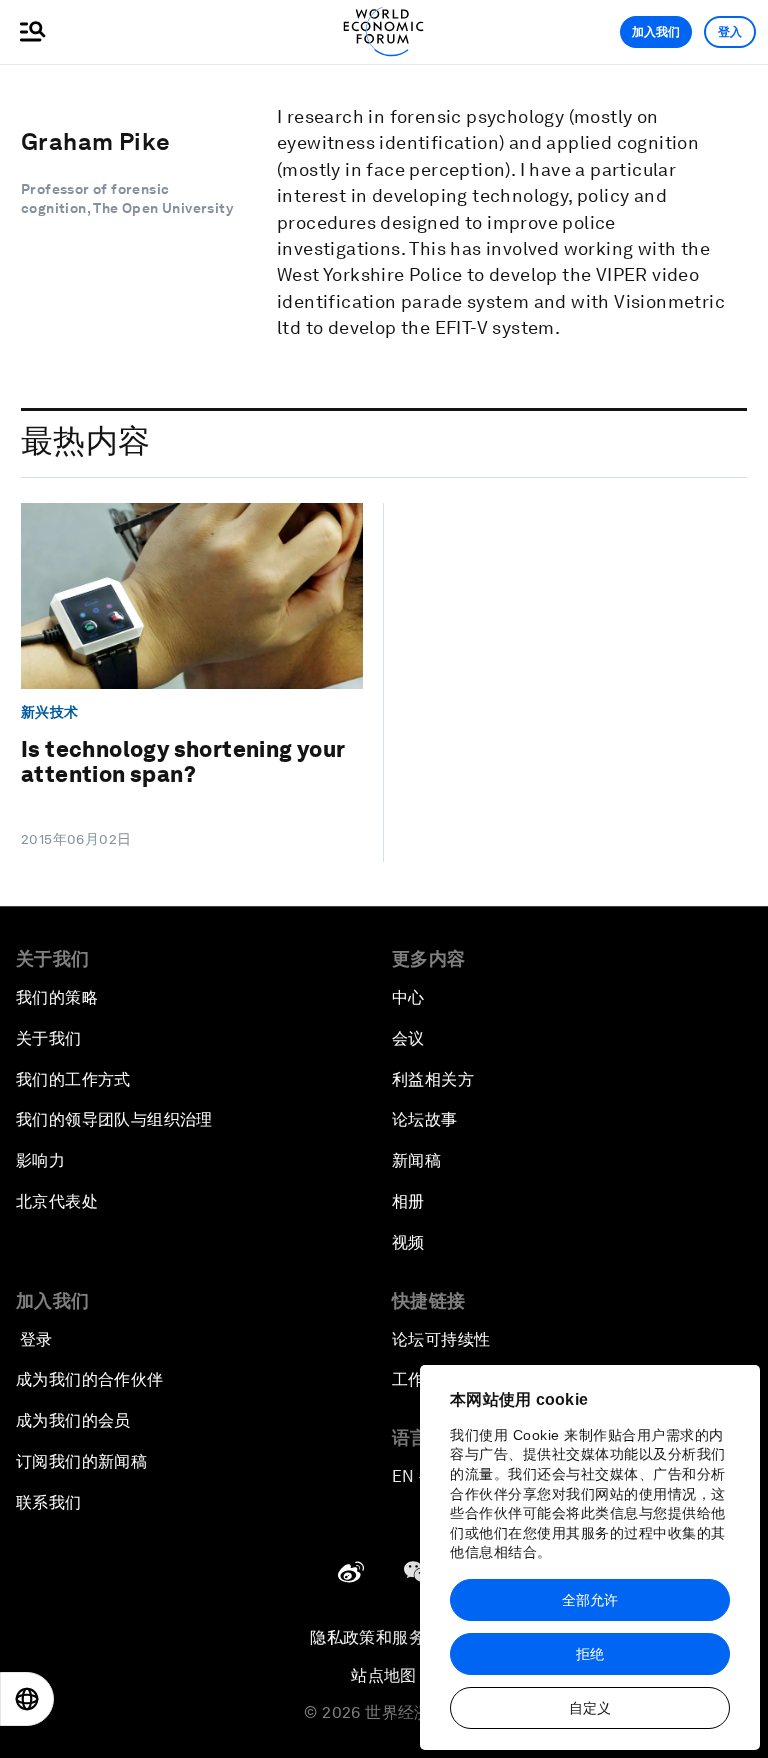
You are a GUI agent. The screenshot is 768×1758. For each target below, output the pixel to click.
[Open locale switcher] (27, 1699)
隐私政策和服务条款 (384, 1637)
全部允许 (590, 1600)
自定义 (590, 1708)
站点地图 (384, 1675)
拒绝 (590, 1654)
